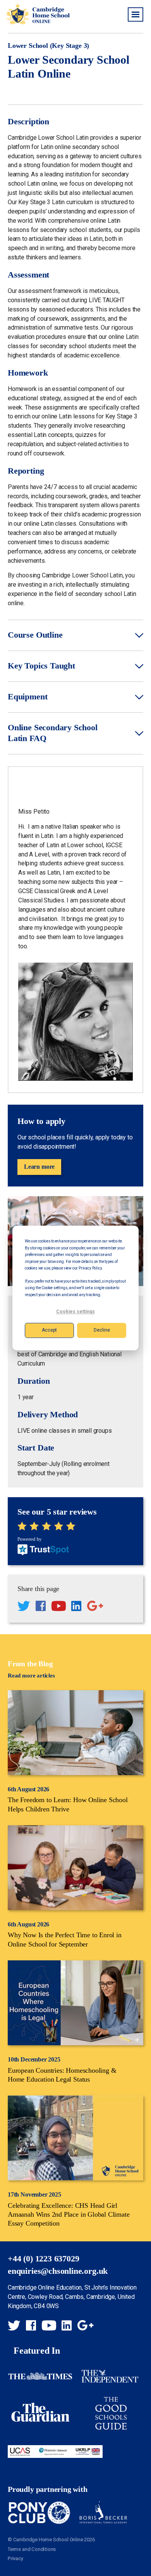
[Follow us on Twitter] (24, 1607)
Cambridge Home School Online (38, 14)
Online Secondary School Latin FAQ (53, 733)
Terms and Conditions (32, 2549)
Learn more (39, 1167)
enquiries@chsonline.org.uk (58, 2271)
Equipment (27, 697)
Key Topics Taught (41, 666)
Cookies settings (75, 1312)
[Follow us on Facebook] (41, 1607)
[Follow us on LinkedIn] (76, 1607)
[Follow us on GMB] (95, 1607)
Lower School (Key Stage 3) (48, 46)
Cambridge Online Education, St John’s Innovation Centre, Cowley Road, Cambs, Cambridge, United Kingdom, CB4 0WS (72, 2297)
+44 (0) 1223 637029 (43, 2259)
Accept (49, 1330)
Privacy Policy (90, 1268)
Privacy (15, 2558)
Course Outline (35, 635)
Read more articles (31, 1676)
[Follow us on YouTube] (59, 1607)
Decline (102, 1330)
